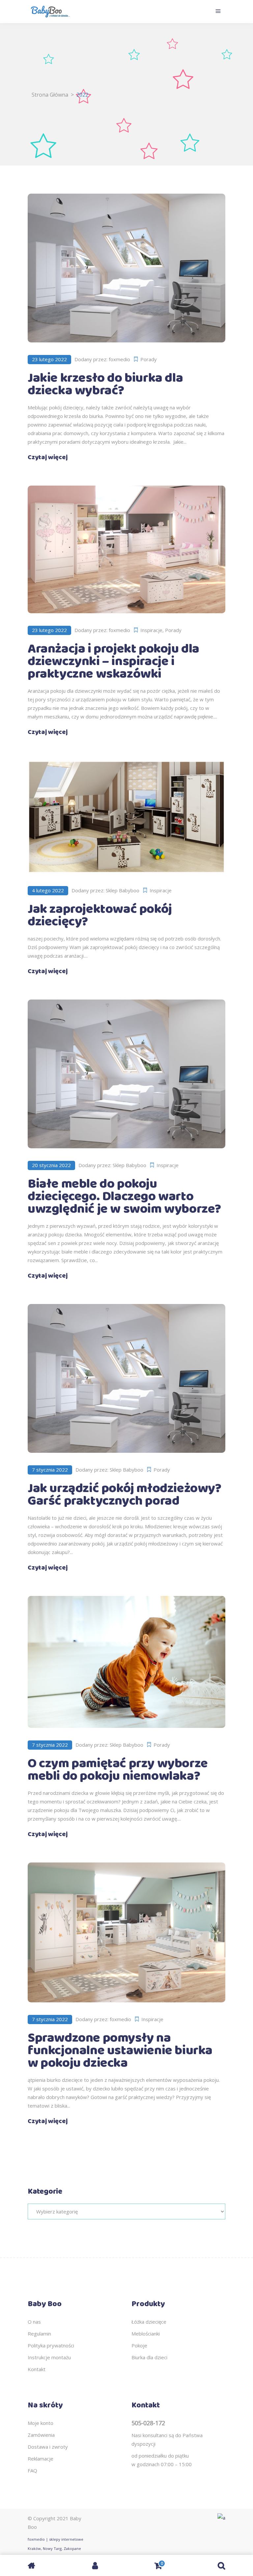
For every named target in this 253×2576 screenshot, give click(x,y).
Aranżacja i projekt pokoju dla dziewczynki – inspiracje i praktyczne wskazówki (113, 662)
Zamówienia (41, 2435)
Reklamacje (41, 2459)
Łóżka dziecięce (149, 2322)
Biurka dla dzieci (149, 2357)
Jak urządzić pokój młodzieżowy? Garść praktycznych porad (125, 1495)
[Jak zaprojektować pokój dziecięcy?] (126, 817)
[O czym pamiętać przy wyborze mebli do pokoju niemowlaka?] (126, 1662)
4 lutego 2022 (48, 890)
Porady (149, 359)
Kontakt (37, 2369)
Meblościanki (146, 2334)
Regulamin (39, 2334)
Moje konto (41, 2423)
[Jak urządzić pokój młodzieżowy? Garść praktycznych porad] (126, 1378)
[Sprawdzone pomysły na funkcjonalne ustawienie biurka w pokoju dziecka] (126, 1932)
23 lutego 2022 (49, 359)
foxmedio (119, 359)
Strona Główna (50, 95)
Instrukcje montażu (49, 2357)
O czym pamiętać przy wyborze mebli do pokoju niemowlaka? (118, 1770)
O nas (34, 2322)
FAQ (32, 2470)
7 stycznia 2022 (50, 1470)
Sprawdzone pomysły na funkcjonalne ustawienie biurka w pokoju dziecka (120, 2051)
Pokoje (139, 2345)
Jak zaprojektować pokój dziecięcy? (100, 916)
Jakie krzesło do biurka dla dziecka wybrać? (105, 384)
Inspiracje (151, 630)
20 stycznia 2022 (51, 1165)
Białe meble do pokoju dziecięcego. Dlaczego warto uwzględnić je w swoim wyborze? (124, 1197)
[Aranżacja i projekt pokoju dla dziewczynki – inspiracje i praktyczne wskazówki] (126, 550)
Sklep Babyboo (123, 890)
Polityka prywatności (51, 2345)
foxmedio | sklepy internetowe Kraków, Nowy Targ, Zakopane (56, 2544)
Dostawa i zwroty (48, 2447)
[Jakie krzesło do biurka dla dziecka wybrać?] (126, 268)
